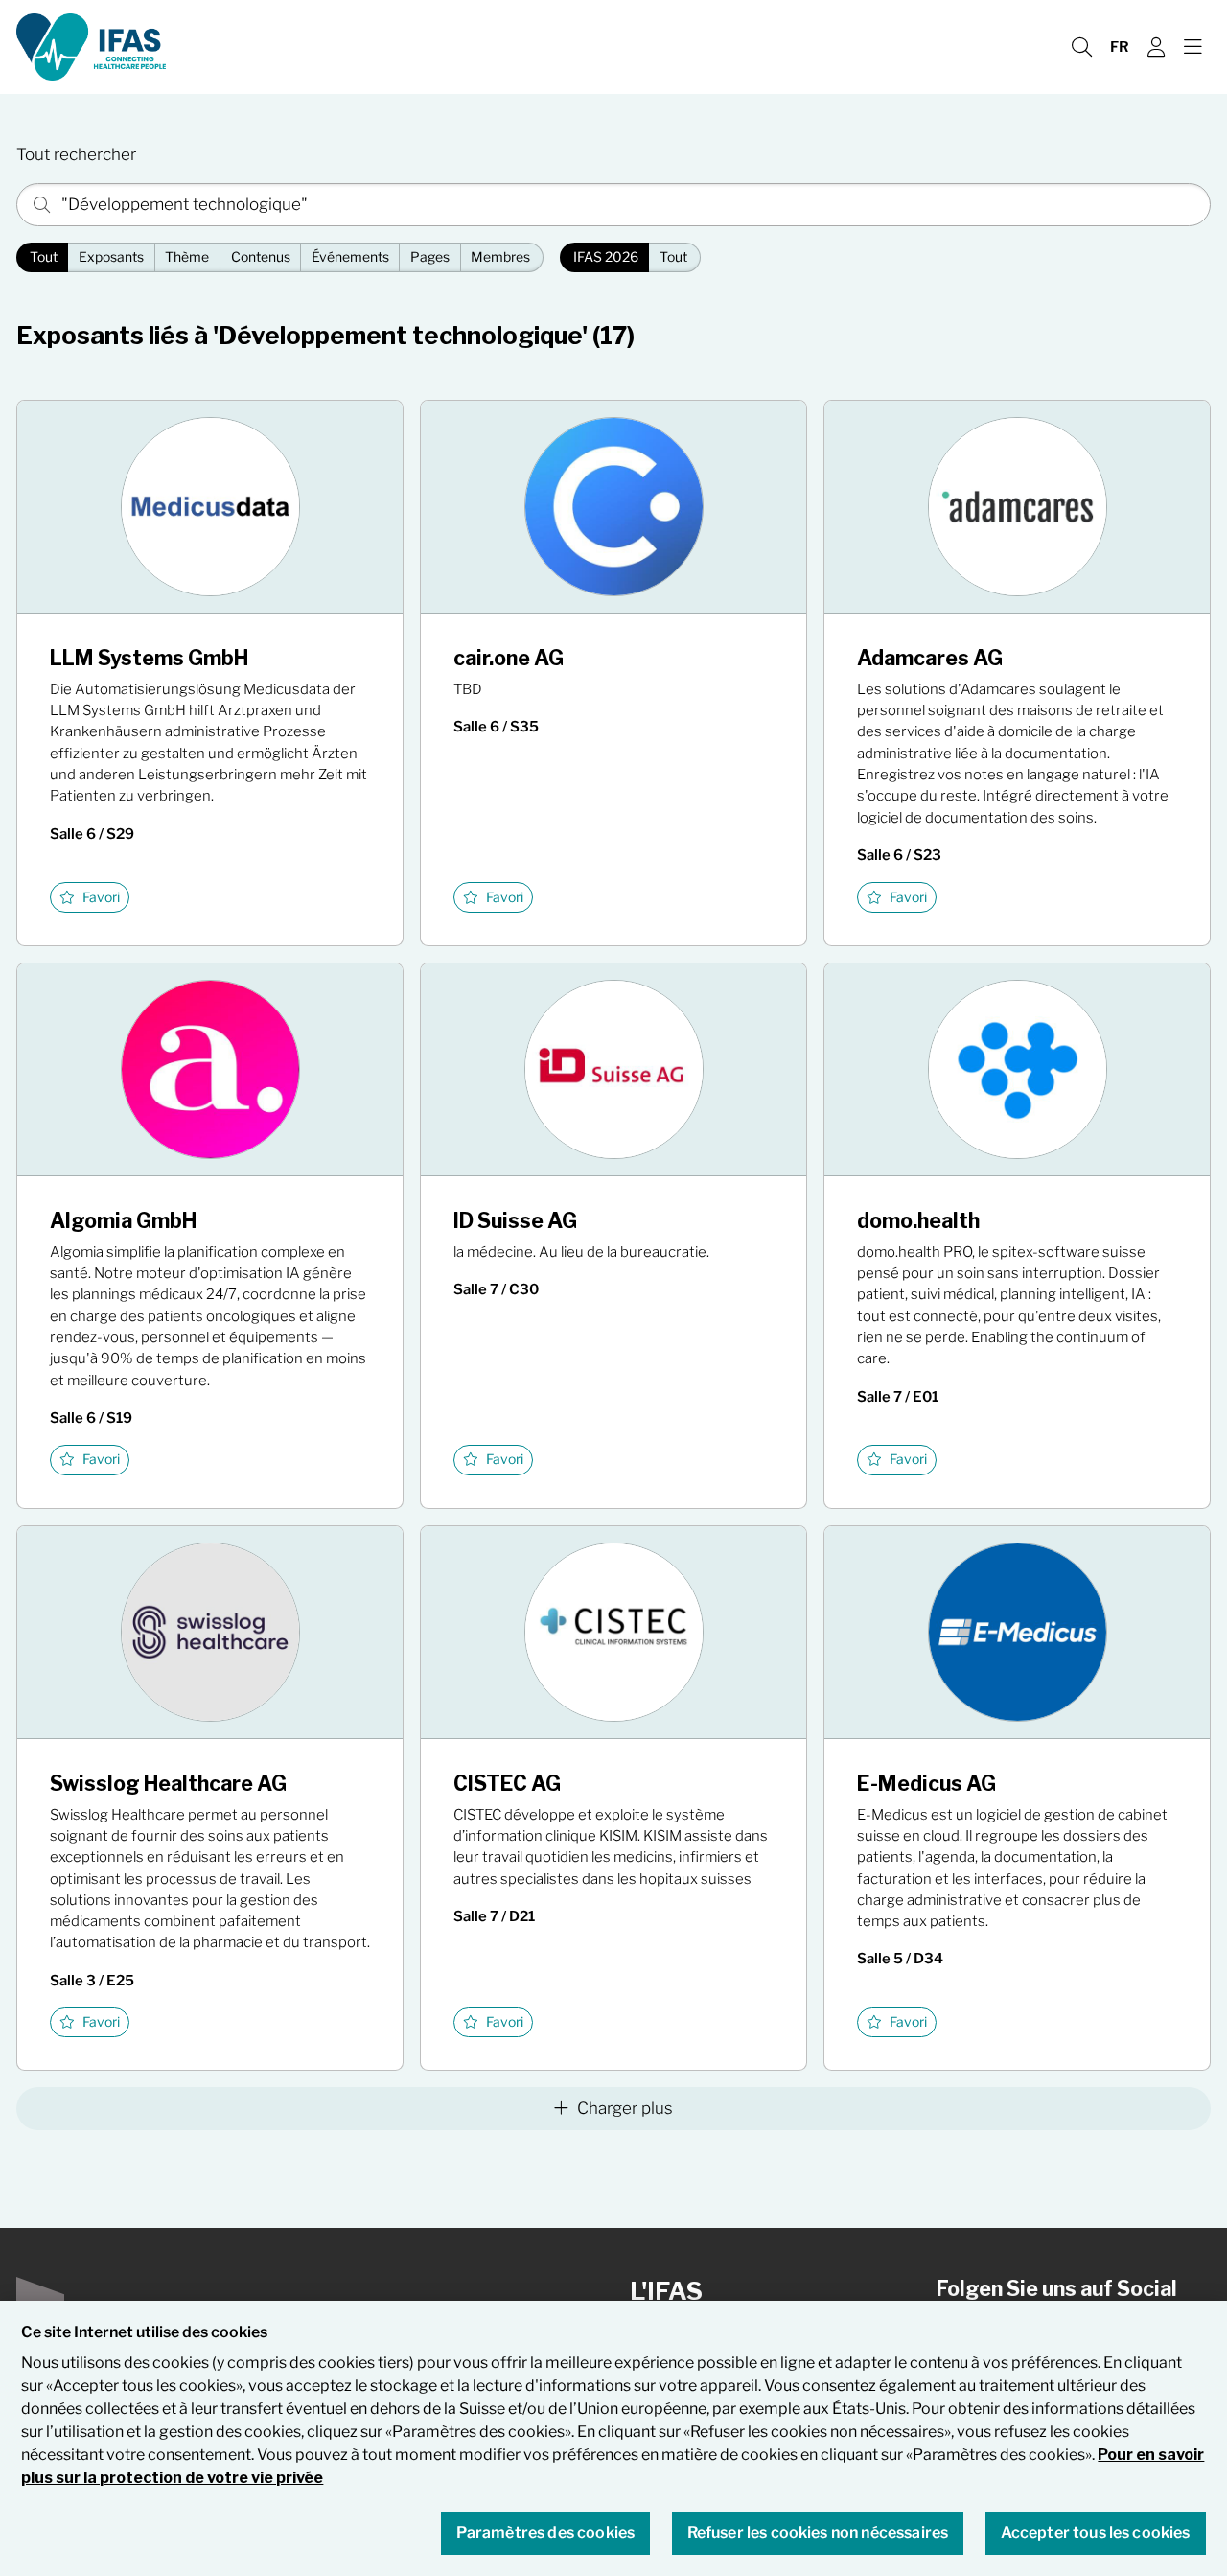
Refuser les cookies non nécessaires (818, 2533)
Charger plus (625, 2108)
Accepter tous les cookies (1096, 2533)
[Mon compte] (1156, 47)
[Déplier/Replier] (1192, 47)
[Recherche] (1081, 47)
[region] (613, 2438)
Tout (44, 257)
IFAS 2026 (606, 257)
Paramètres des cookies (546, 2533)
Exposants (111, 257)
